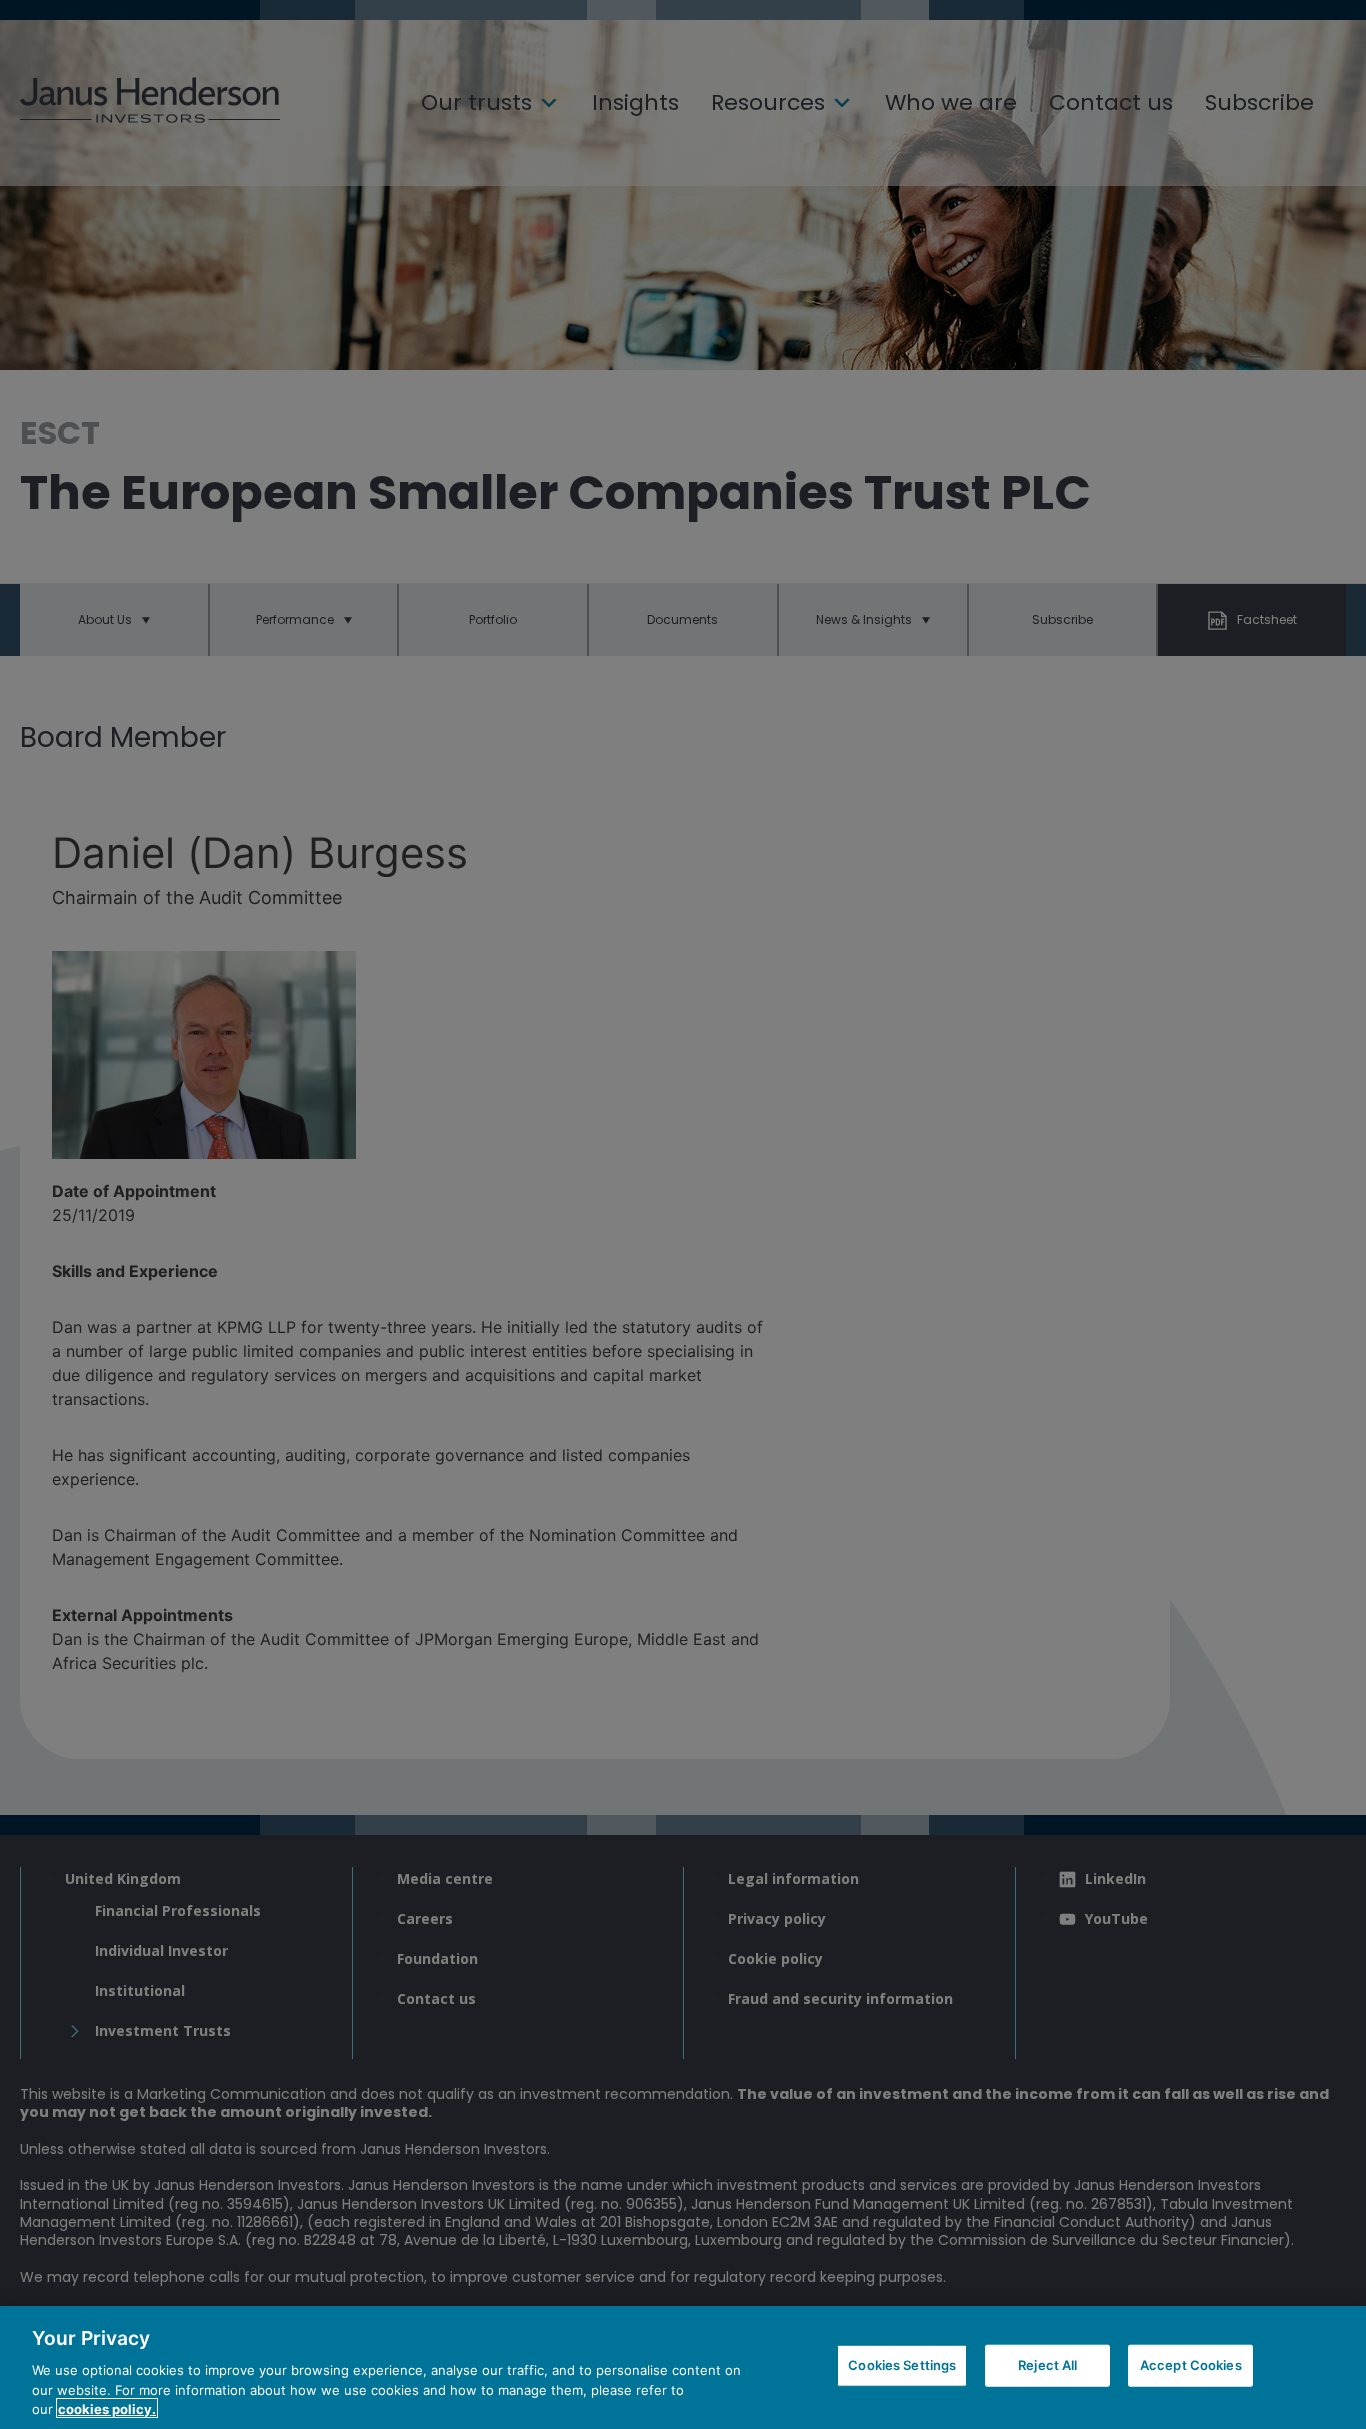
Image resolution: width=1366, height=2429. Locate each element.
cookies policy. (107, 2408)
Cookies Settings (902, 2365)
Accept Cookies (1191, 2365)
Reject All (1047, 2365)
